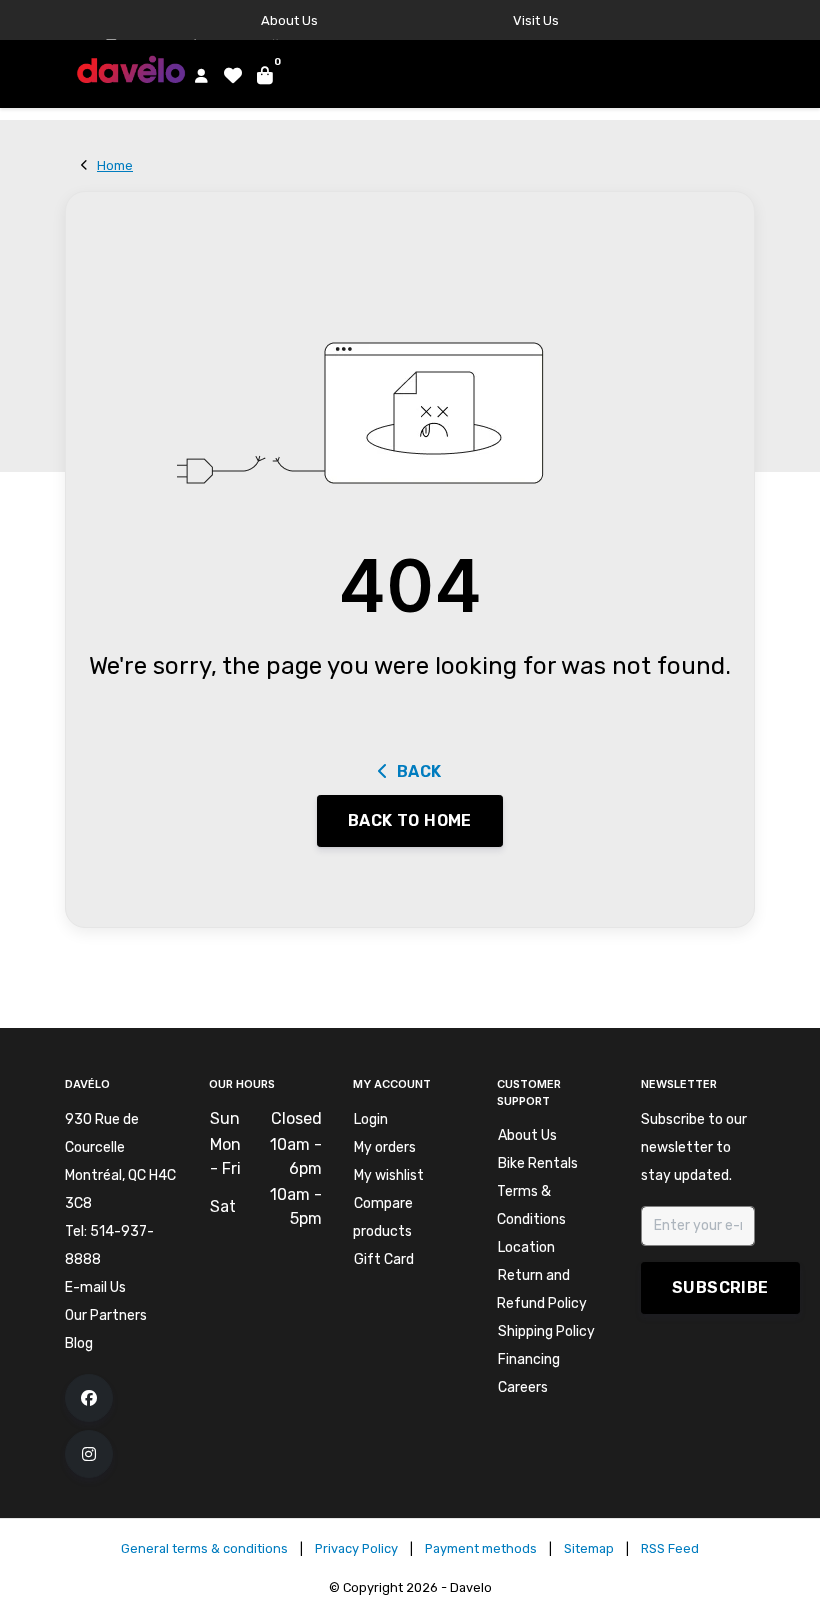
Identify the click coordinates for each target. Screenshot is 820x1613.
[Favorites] (230, 75)
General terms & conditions (204, 1548)
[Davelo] (134, 68)
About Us (289, 20)
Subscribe (720, 1287)
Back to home (410, 820)
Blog (79, 1343)
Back (419, 771)
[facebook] (89, 1398)
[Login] (198, 75)
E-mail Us (95, 1287)
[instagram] (89, 1454)
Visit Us (536, 20)
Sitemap (589, 1548)
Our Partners (106, 1315)
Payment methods (481, 1548)
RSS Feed (670, 1548)
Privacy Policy (356, 1548)
